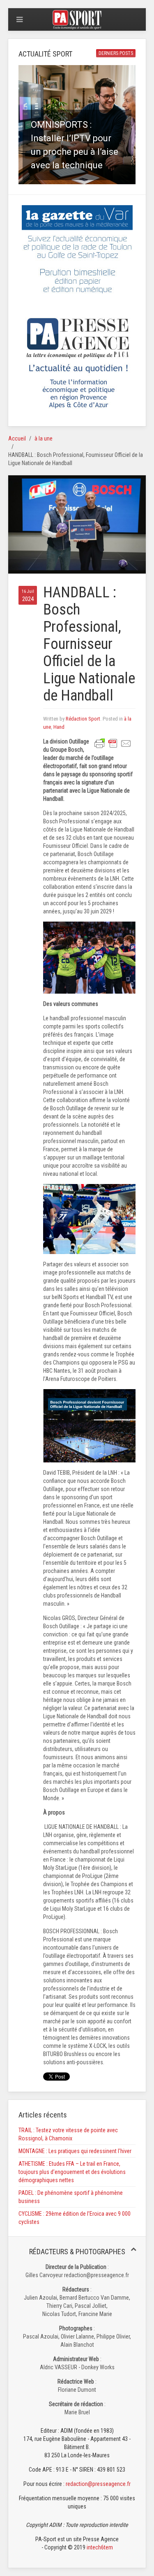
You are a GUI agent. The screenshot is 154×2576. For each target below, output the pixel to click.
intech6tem (100, 2547)
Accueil (17, 438)
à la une (44, 438)
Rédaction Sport (83, 719)
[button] (77, 125)
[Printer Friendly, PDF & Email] (113, 743)
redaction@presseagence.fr (98, 2484)
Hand (59, 727)
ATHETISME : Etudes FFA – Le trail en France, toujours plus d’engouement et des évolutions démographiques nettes (72, 2172)
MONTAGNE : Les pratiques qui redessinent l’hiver (75, 2151)
